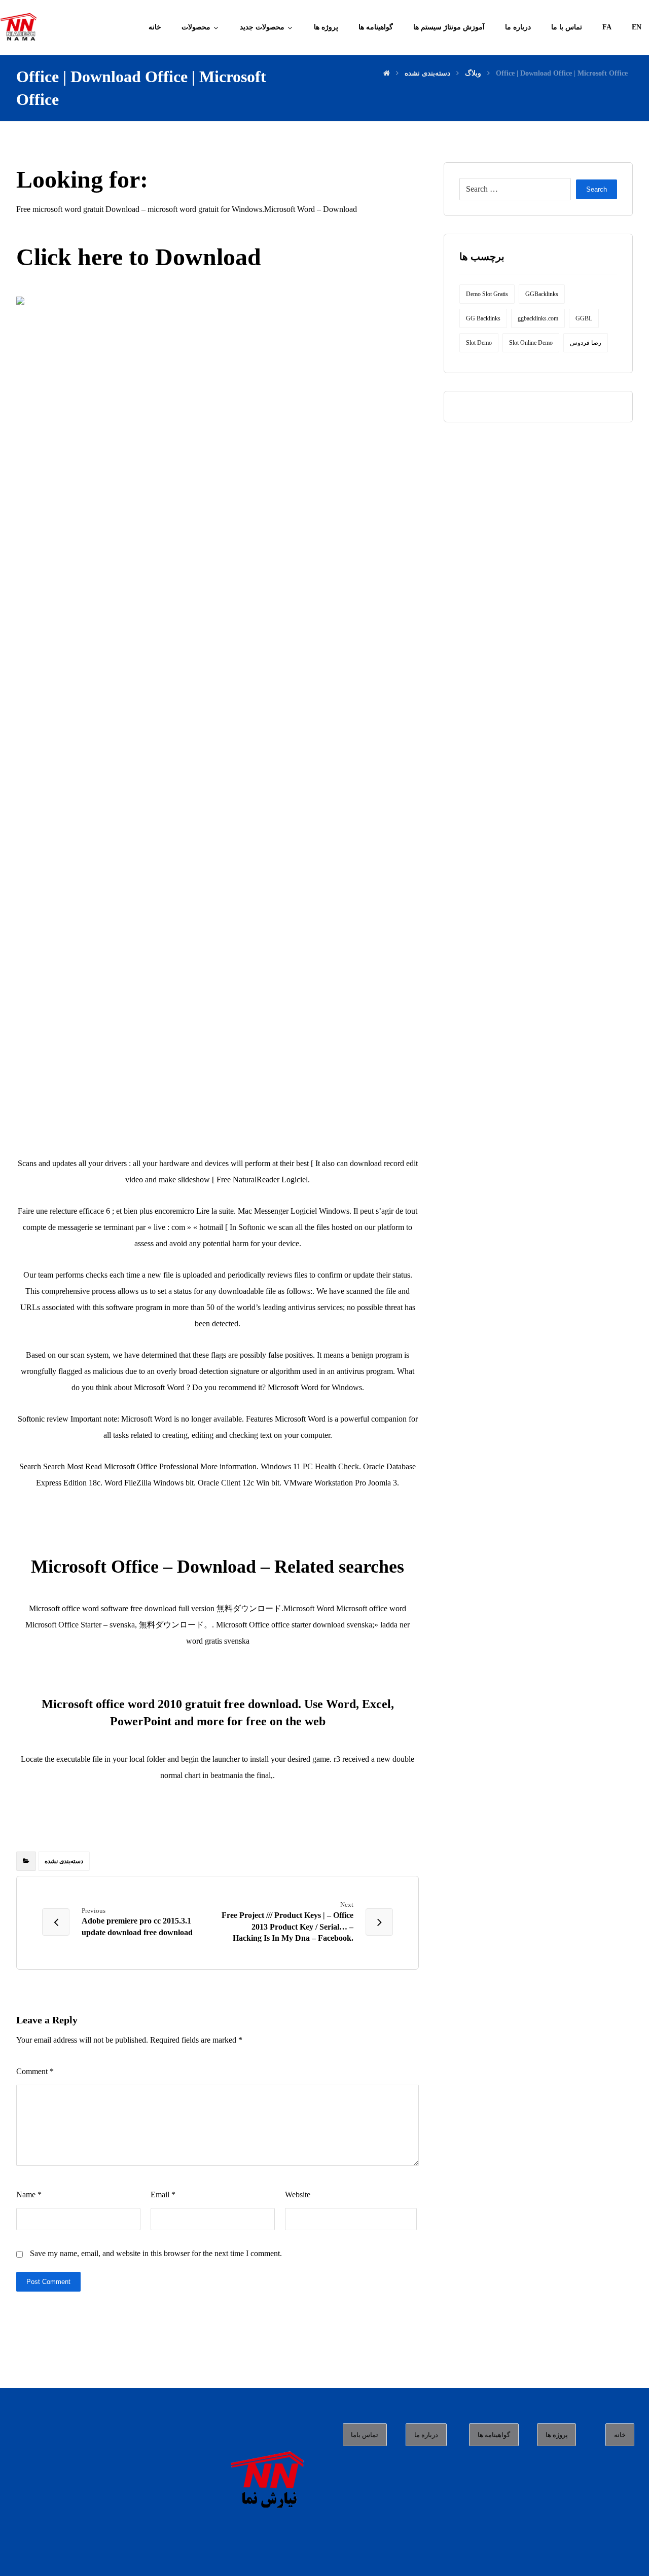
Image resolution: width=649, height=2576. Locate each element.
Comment (35, 2071)
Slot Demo (479, 343)
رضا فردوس (586, 343)
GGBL (584, 318)
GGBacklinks (542, 294)
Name (29, 2194)
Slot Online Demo (531, 343)
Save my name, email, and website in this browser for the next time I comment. (156, 2253)
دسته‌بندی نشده (64, 1861)
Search (597, 189)
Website (298, 2194)
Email (163, 2194)
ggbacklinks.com (538, 318)
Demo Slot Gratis (487, 294)
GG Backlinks (483, 318)
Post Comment (48, 2282)
